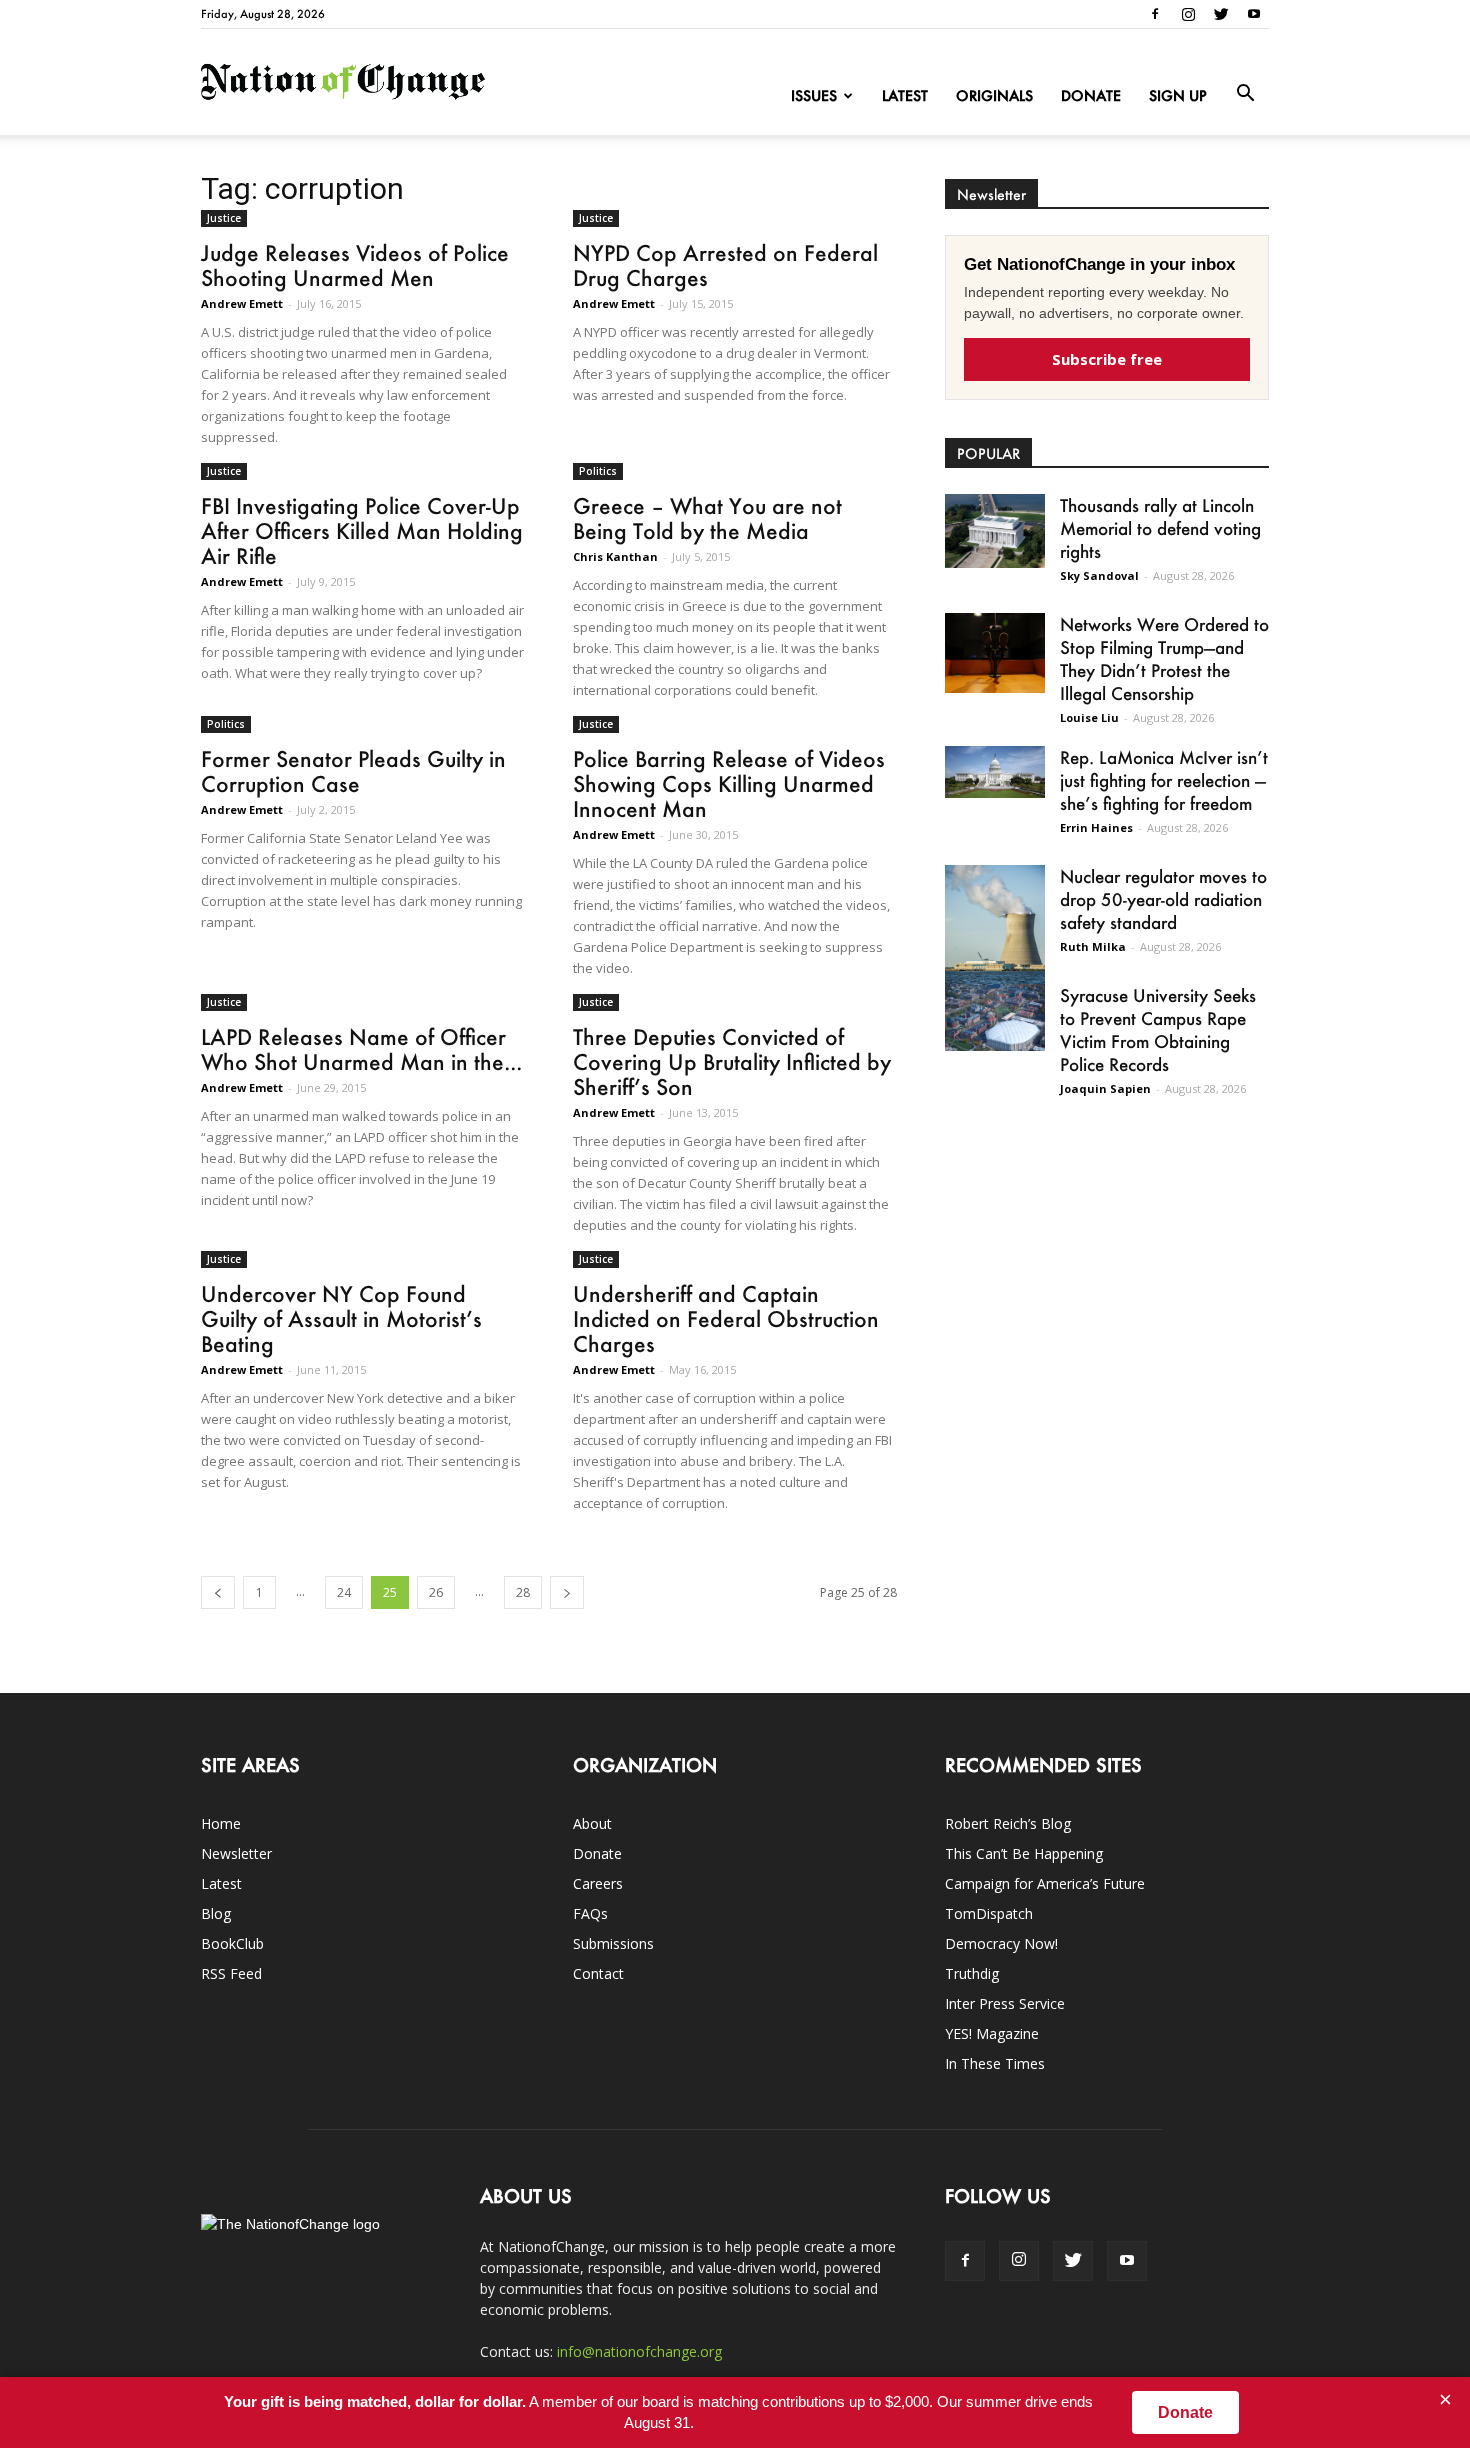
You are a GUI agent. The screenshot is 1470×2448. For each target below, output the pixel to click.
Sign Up (1178, 95)
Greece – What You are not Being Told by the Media (707, 518)
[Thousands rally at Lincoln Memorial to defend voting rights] (995, 531)
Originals (994, 95)
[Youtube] (1254, 14)
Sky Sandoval (1099, 575)
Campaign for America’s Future (1045, 1883)
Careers (598, 1883)
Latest (905, 95)
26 (436, 1592)
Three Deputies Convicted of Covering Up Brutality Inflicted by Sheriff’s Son (732, 1061)
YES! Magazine (992, 2033)
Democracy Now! (1001, 1943)
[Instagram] (1188, 14)
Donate (1091, 95)
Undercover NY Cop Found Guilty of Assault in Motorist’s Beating (341, 1318)
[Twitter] (1221, 14)
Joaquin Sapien (1105, 1088)
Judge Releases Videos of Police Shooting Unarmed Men (355, 265)
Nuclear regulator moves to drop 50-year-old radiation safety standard (1163, 899)
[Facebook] (1155, 14)
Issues (814, 95)
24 (344, 1592)
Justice (224, 218)
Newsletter (236, 1853)
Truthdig (972, 1973)
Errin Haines (1096, 827)
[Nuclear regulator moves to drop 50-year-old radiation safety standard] (995, 928)
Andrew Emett (242, 303)
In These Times (995, 2063)
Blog (216, 1913)
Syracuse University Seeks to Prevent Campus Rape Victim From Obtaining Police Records (1158, 1029)
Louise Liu (1089, 717)
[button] (1245, 94)
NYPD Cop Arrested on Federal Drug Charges (725, 265)
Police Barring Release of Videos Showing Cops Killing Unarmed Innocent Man (729, 783)
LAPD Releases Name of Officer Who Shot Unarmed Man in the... (361, 1049)
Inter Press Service (1005, 2003)
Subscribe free (1107, 359)
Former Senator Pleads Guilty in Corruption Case (353, 771)
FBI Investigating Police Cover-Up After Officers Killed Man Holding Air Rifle (362, 530)
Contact (598, 1973)
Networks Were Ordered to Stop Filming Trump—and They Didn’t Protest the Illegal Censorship (1164, 658)
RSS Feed (231, 1973)
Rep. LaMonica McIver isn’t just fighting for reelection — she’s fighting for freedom (1164, 780)
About (592, 1823)
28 (523, 1592)
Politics (598, 471)
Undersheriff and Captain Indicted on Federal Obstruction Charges (726, 1318)
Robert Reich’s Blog (1008, 1823)
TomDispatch (989, 1913)
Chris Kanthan (615, 556)
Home (221, 1823)
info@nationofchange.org (639, 2351)
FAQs (590, 1913)
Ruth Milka (1093, 946)
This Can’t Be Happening (1024, 1853)
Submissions (613, 1943)
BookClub (232, 1943)
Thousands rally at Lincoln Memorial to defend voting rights (1160, 528)
